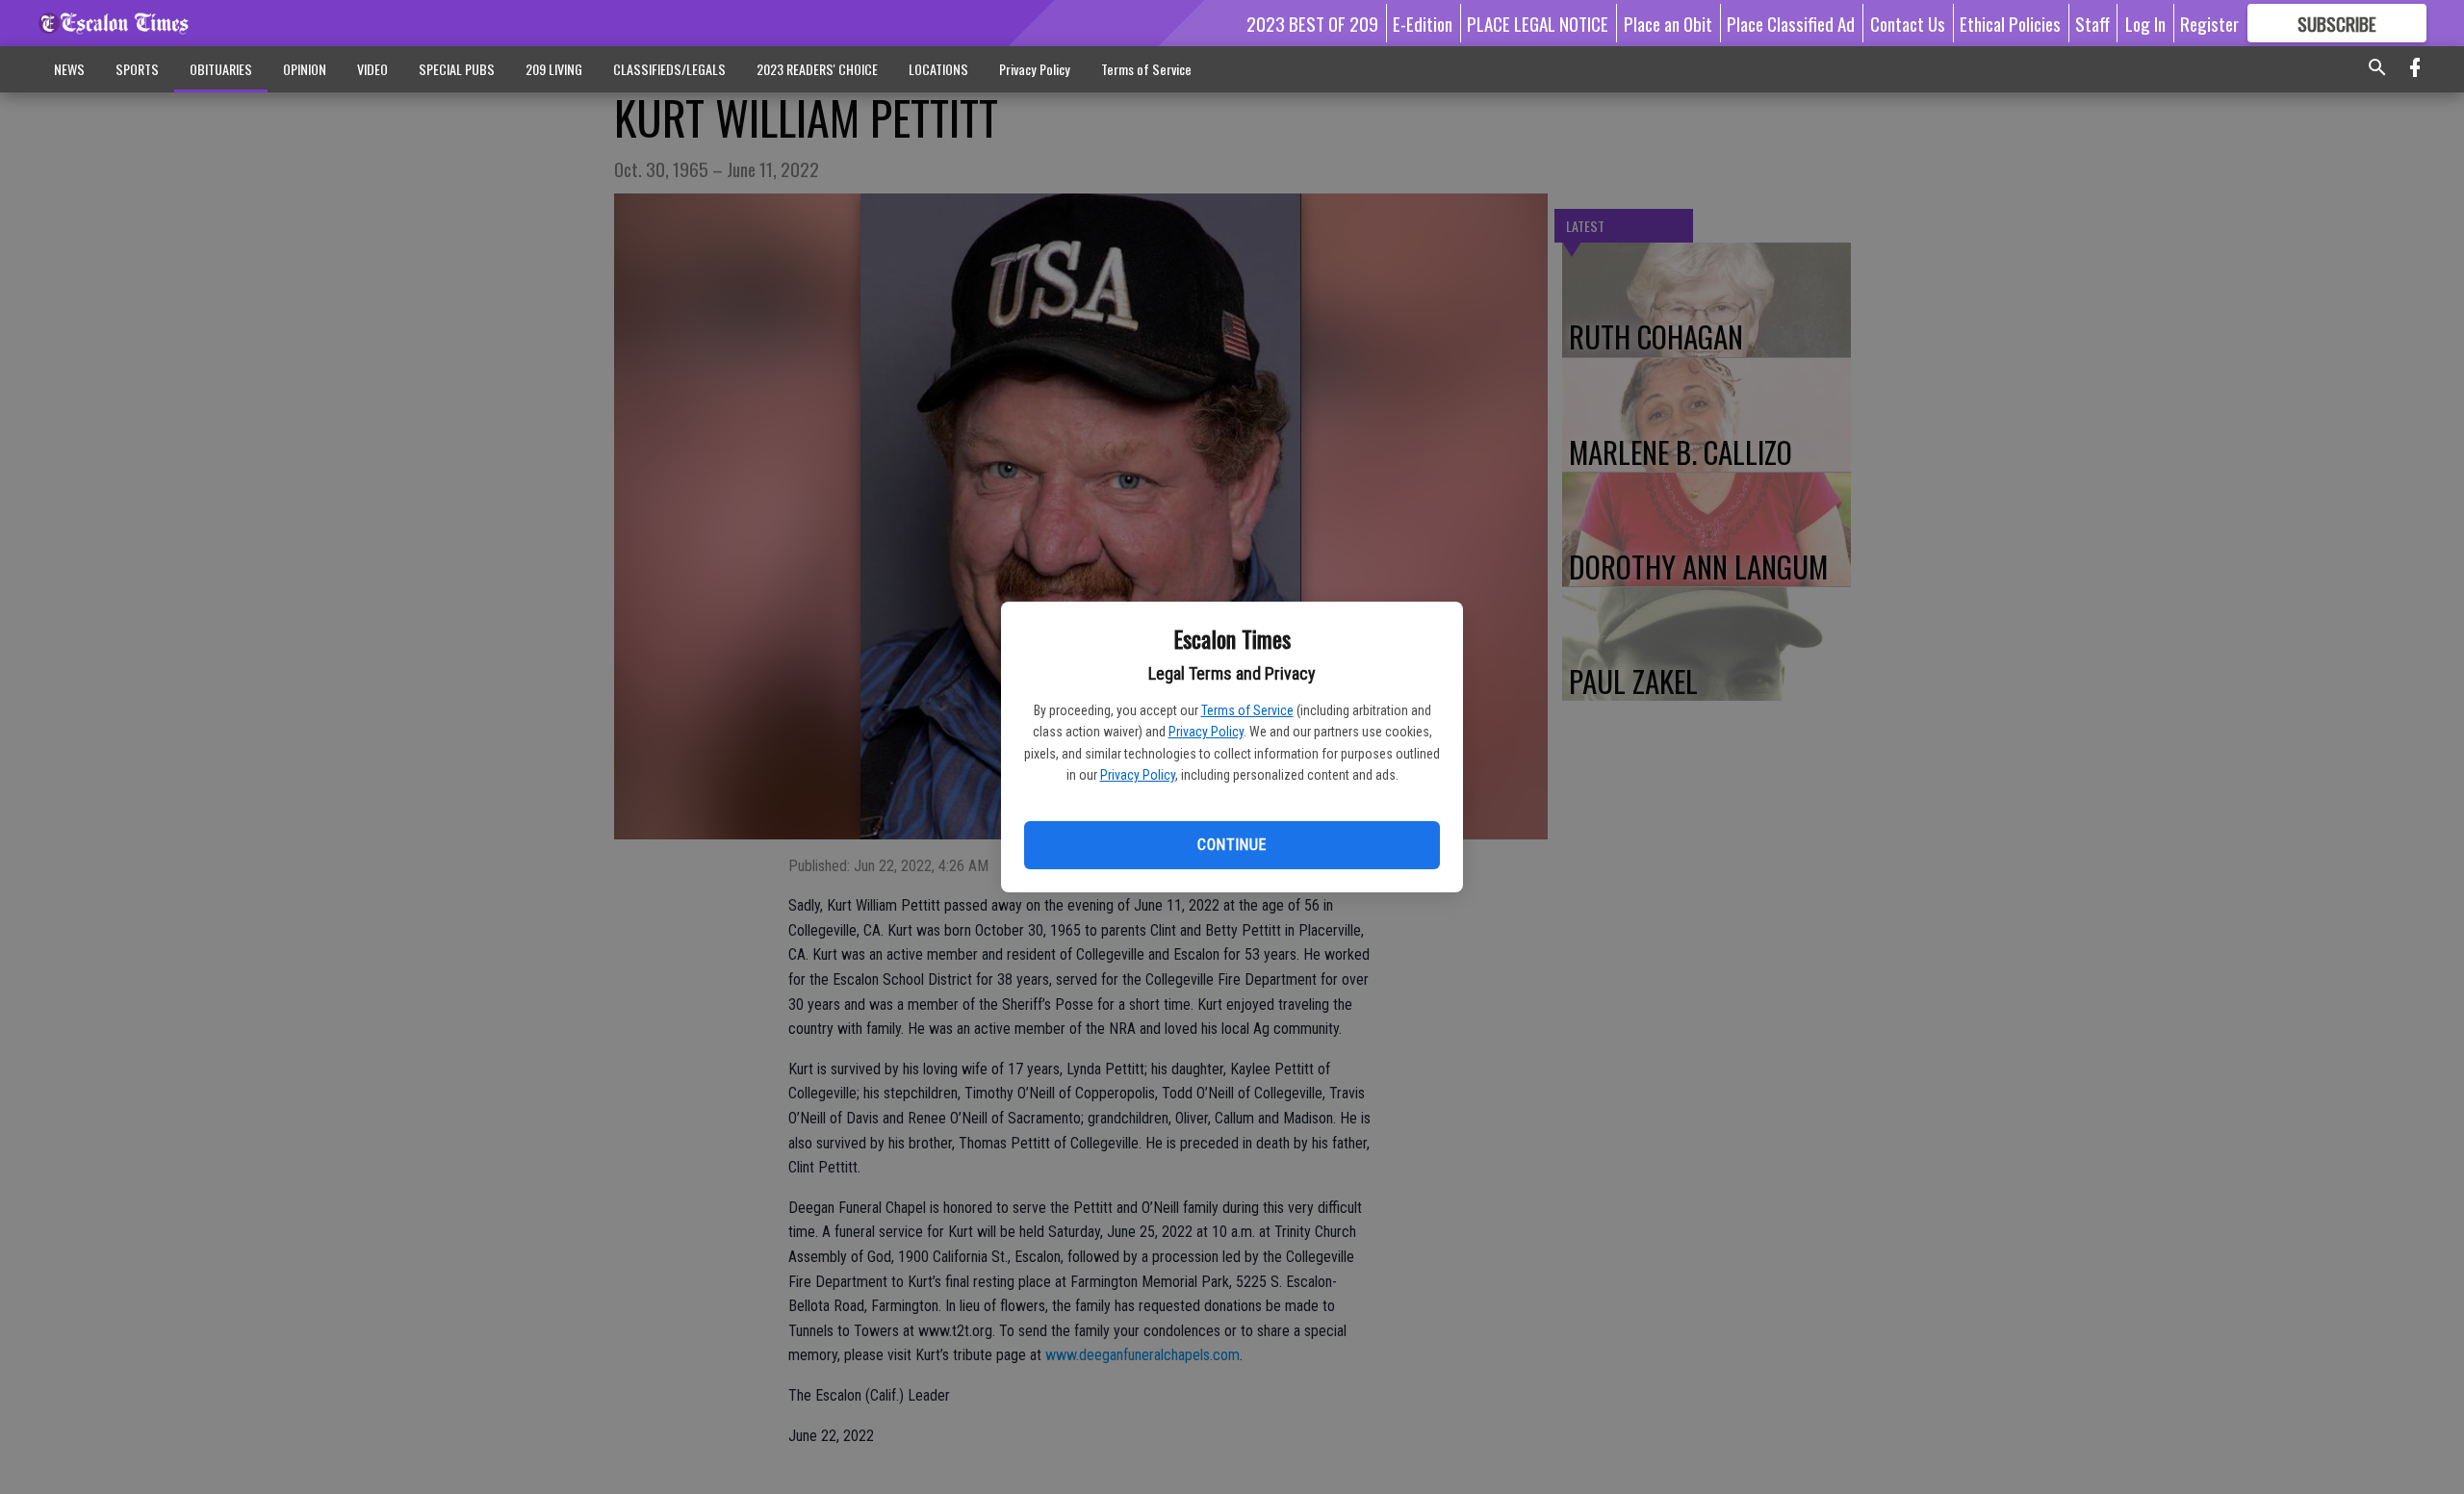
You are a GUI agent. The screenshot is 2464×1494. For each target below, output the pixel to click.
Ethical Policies (2010, 23)
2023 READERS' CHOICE (817, 69)
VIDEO (372, 69)
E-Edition (1423, 23)
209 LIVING (554, 69)
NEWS (69, 69)
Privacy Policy (1206, 732)
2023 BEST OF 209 (1312, 23)
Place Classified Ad (1791, 23)
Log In (2145, 23)
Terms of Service (1247, 710)
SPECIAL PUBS (457, 69)
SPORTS (137, 69)
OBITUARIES (221, 69)
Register (2209, 23)
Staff (2092, 23)
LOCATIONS (938, 69)
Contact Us (1908, 23)
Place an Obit (1668, 23)
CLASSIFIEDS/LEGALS (669, 69)
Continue (1232, 845)
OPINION (305, 69)
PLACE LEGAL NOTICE (1538, 23)
